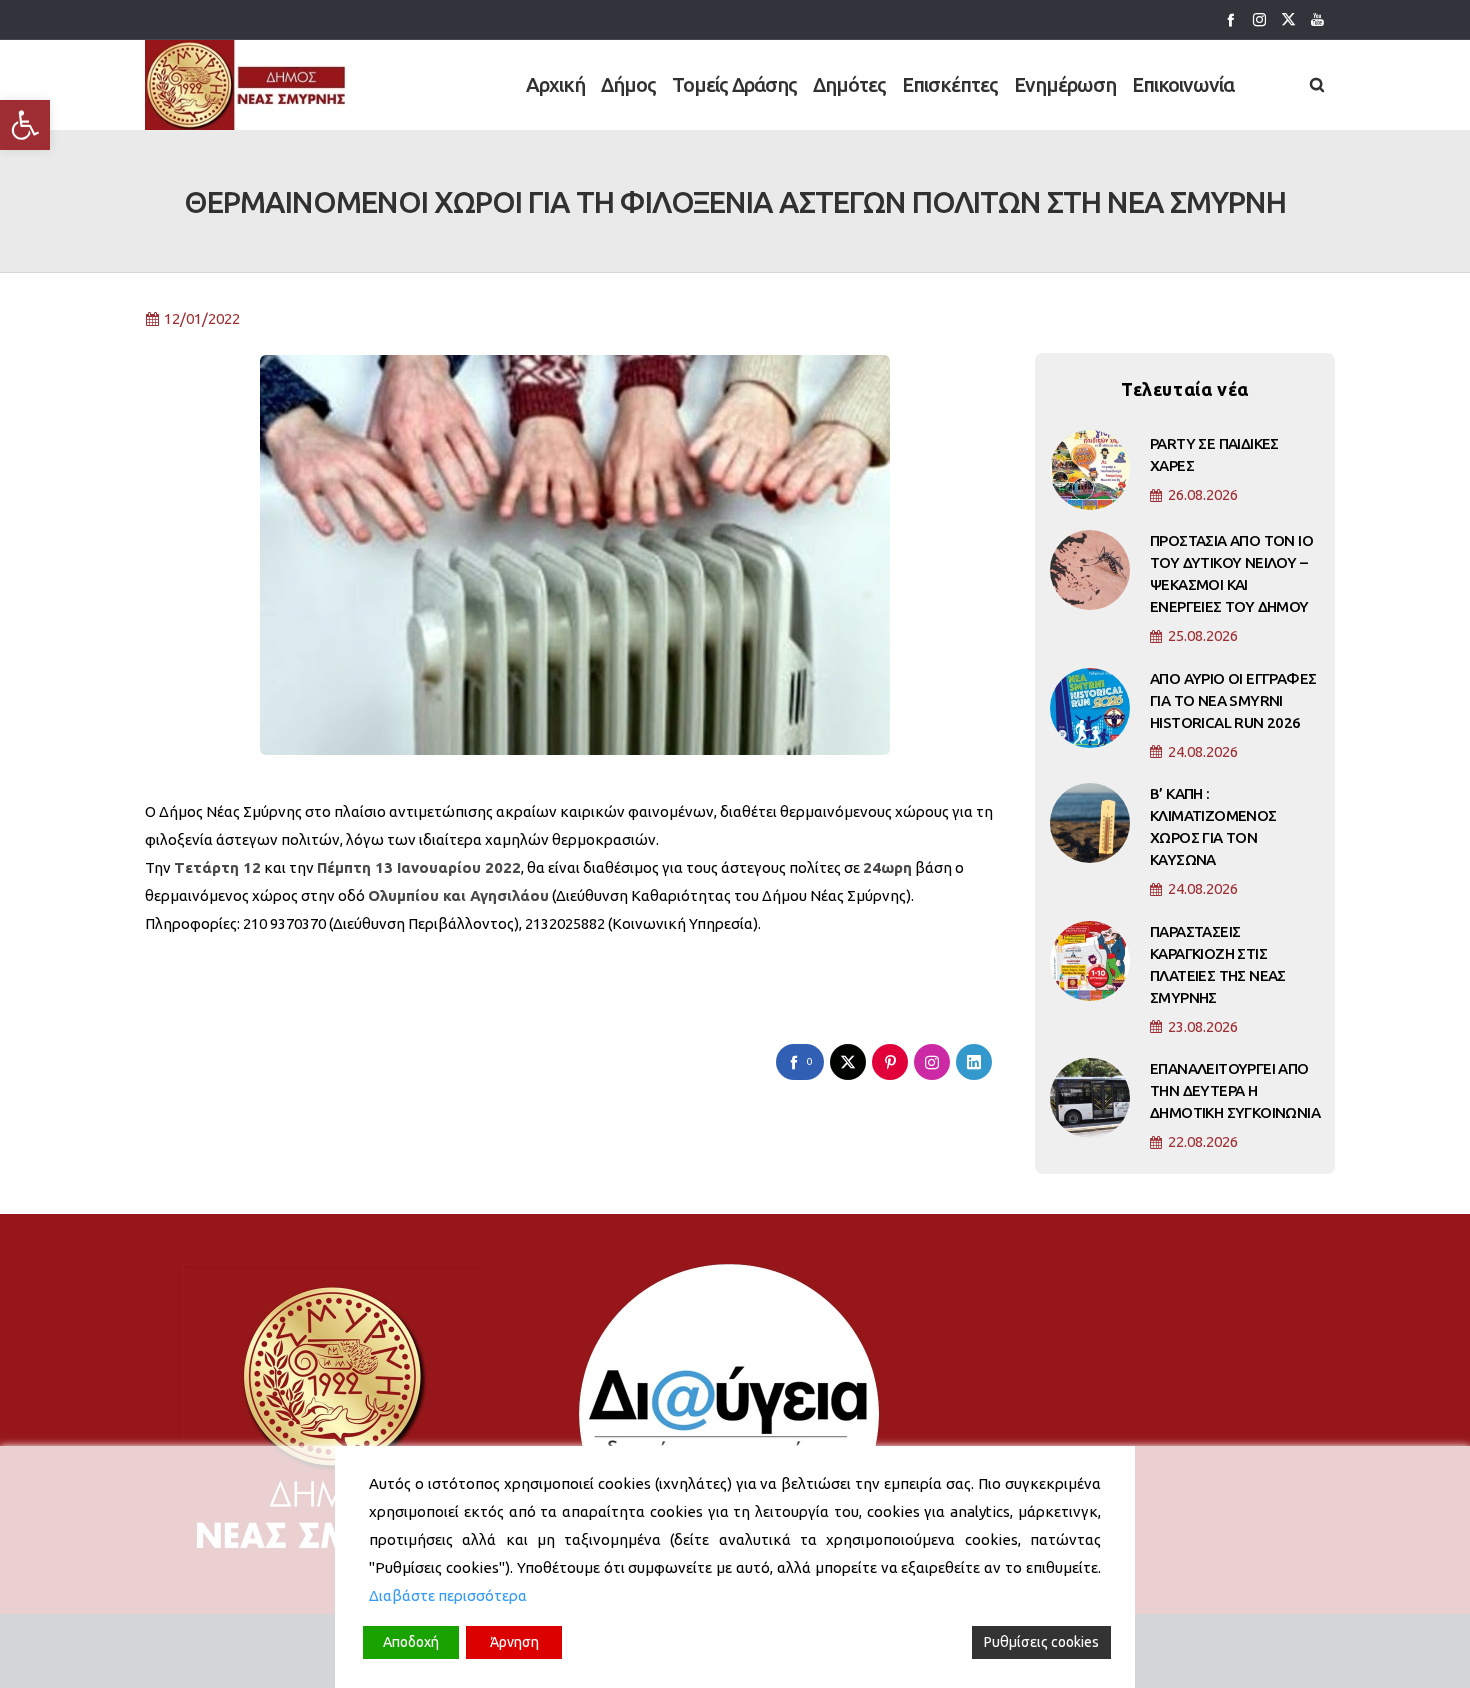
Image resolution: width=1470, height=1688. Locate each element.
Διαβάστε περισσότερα (448, 1595)
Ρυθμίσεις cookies (1041, 1642)
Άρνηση (514, 1642)
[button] (25, 125)
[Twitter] (1288, 19)
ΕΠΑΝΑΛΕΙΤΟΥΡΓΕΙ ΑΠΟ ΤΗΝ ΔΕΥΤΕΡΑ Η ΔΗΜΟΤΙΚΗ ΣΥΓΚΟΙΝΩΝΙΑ (1235, 1090)
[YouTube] (1317, 19)
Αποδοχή (411, 1642)
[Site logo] (246, 85)
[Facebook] (1230, 19)
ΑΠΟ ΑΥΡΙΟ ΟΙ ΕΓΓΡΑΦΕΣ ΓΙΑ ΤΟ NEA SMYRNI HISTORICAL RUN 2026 (1233, 700)
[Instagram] (1259, 19)
